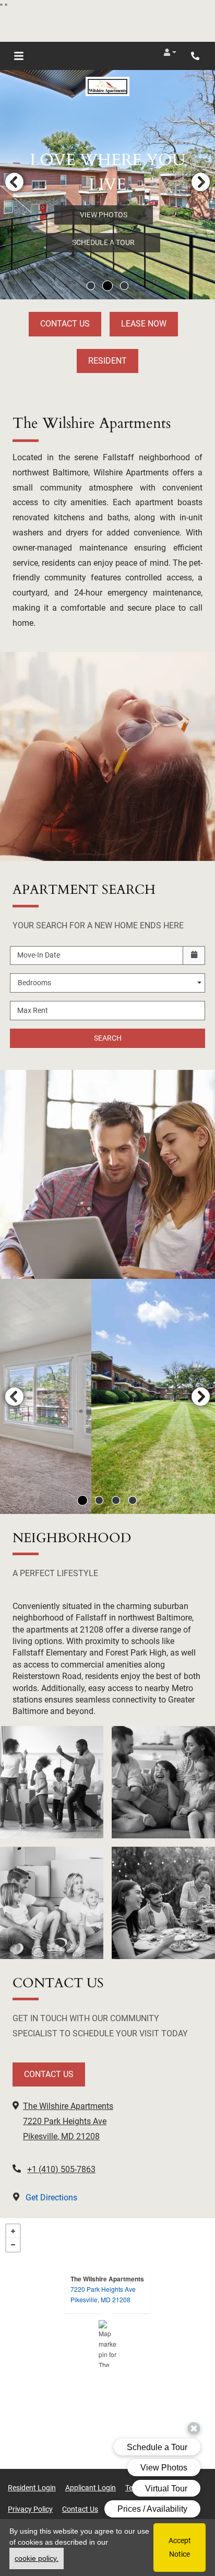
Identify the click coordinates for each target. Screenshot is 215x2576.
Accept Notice (180, 2547)
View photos (104, 215)
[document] (107, 2344)
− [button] (13, 2245)
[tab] (91, 286)
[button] (170, 52)
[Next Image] (201, 182)
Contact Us (65, 324)
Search (108, 1038)
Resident (107, 361)
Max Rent (33, 1010)
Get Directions (50, 2198)
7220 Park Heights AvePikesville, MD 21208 (103, 2294)
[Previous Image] (14, 182)
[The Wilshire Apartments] (108, 2344)
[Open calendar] (194, 956)
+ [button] (13, 2231)
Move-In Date (39, 955)
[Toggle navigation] (19, 56)
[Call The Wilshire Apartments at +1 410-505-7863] (196, 56)
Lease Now (144, 324)
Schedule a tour (103, 242)
